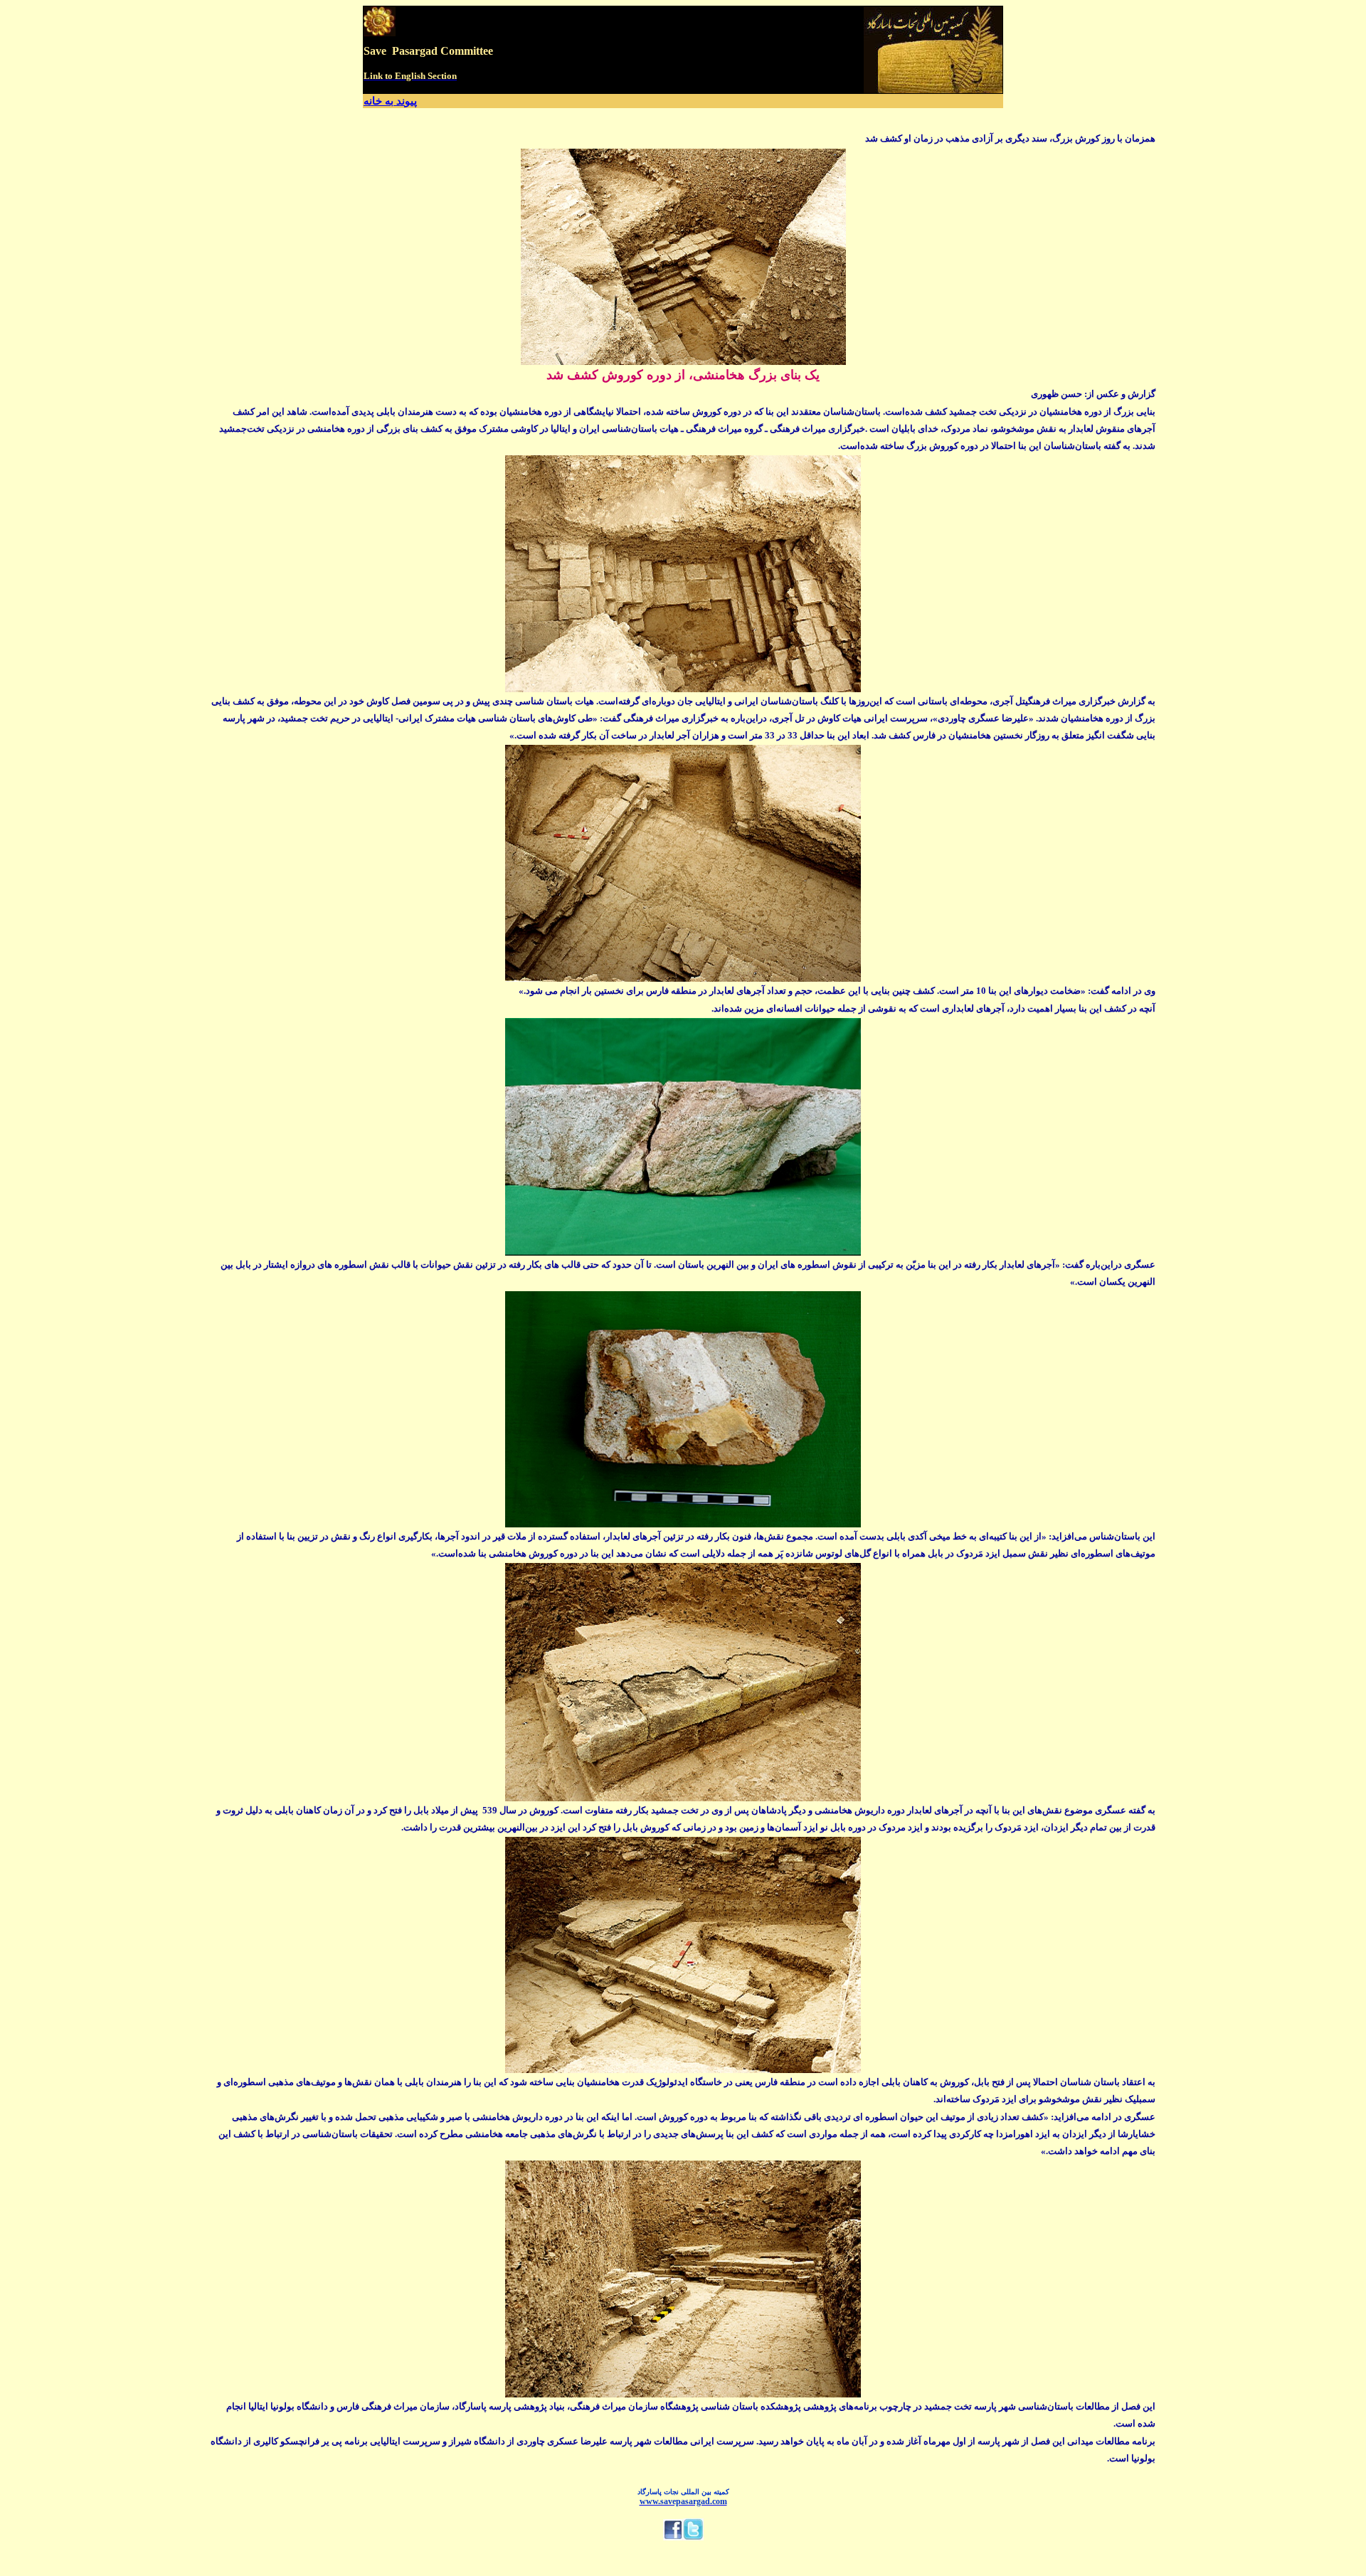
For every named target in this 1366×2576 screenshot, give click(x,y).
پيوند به (401, 101)
